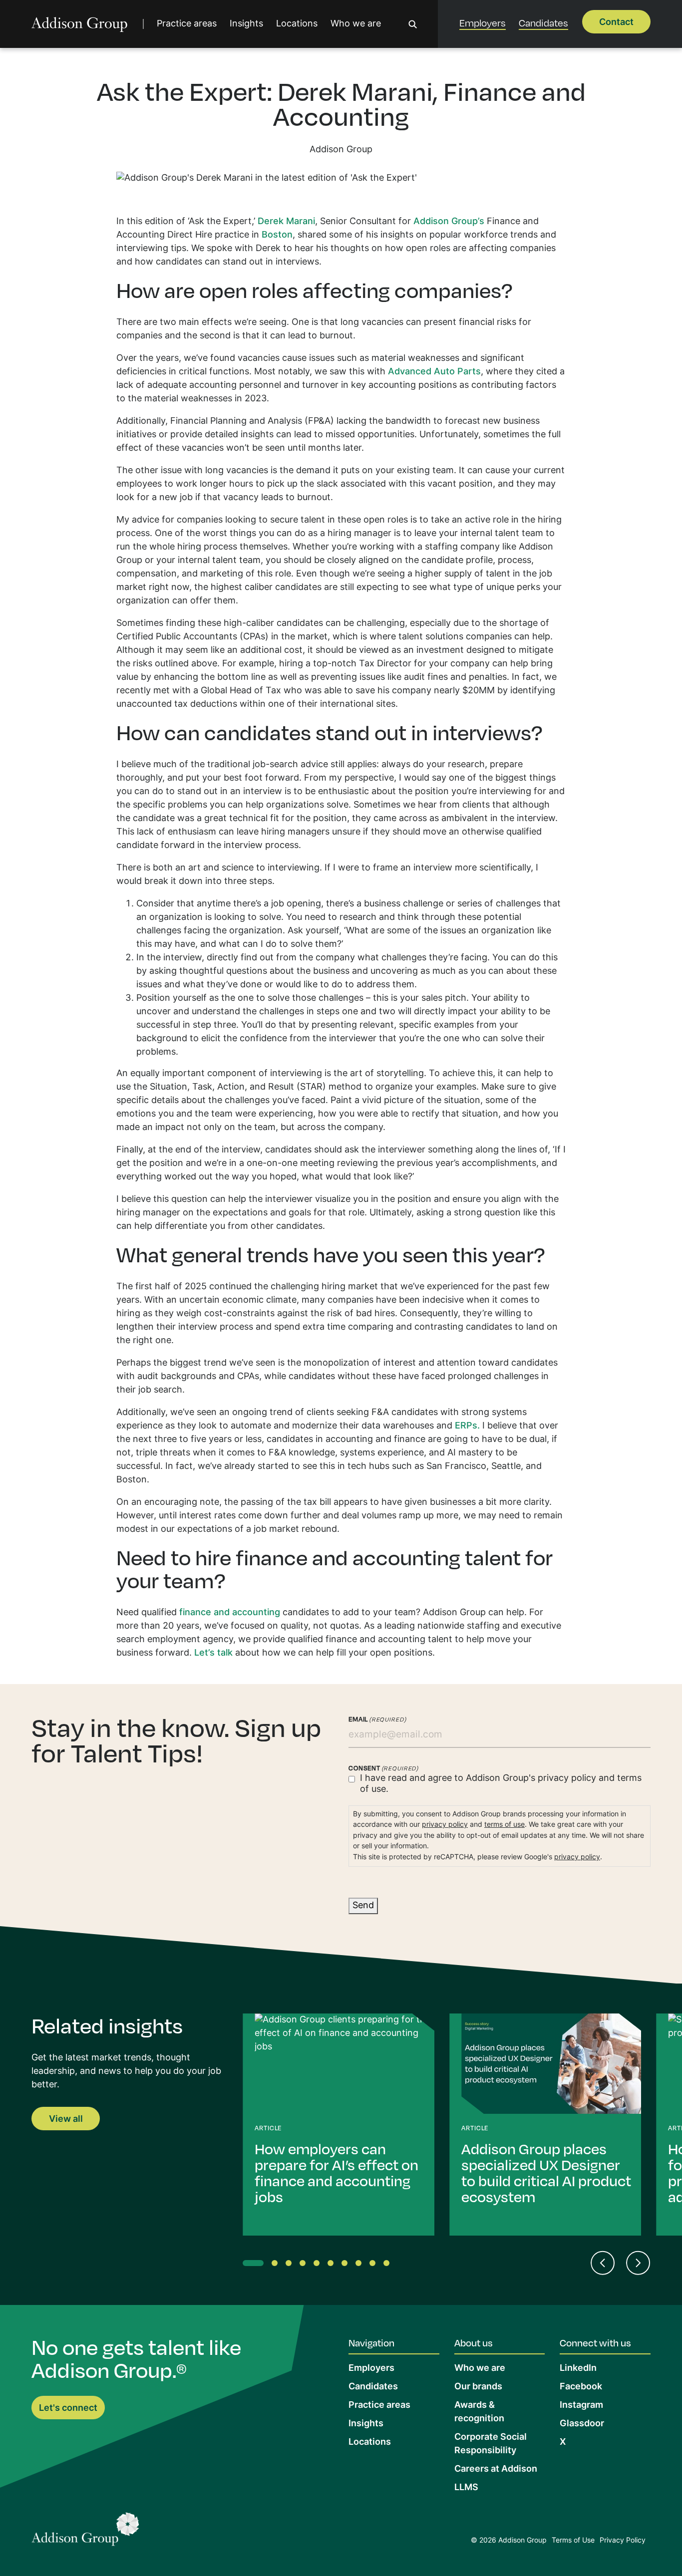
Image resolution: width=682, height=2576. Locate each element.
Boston (277, 235)
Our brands (478, 2387)
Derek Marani (286, 222)
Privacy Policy (623, 2541)
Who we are (356, 24)
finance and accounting (230, 1613)
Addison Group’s (449, 222)
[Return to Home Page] (85, 2532)
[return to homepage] (80, 24)
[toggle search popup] (413, 24)
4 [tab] (305, 2265)
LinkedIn (578, 2369)
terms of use (505, 1825)
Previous (603, 2263)
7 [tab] (346, 2265)
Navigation (371, 2342)
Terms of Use (573, 2541)
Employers (483, 22)
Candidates (543, 22)
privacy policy (567, 1779)
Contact (616, 23)
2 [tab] (277, 2265)
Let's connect (68, 2409)
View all (66, 2120)
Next (638, 2263)
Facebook (581, 2387)
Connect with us (595, 2342)
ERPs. (467, 1426)
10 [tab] (388, 2265)
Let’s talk (213, 1653)
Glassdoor (582, 2424)
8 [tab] (360, 2265)
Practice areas (187, 24)
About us (474, 2342)
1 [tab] (248, 2265)
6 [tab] (333, 2265)
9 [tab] (374, 2265)
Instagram (581, 2406)
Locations (297, 24)
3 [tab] (291, 2265)
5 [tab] (319, 2265)
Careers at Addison (496, 2469)
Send (363, 1906)
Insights (246, 24)
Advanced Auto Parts (434, 372)
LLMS (466, 2488)
